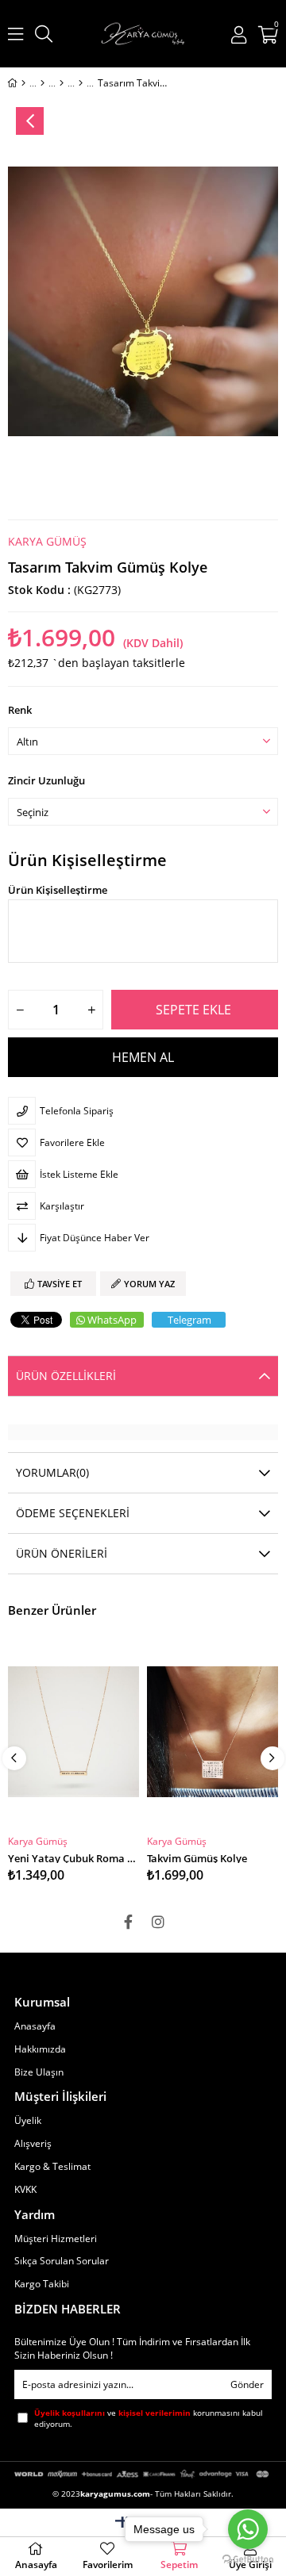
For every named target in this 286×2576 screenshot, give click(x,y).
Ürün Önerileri (62, 1553)
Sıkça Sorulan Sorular (62, 2261)
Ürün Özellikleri (66, 1376)
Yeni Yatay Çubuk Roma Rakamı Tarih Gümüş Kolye (73, 1857)
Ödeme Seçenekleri (73, 1513)
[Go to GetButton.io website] (248, 2560)
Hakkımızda (40, 2049)
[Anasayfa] (23, 83)
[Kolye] (62, 83)
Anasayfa (35, 2026)
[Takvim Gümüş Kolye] (213, 1732)
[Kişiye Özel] (43, 83)
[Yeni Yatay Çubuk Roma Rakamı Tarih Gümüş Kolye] (73, 1732)
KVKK (25, 2190)
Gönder (247, 2384)
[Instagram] (158, 1922)
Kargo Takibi (42, 2284)
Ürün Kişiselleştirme (87, 861)
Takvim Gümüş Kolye (197, 1857)
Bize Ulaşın (39, 2072)
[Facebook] (128, 1922)
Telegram (189, 1320)
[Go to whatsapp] (248, 2529)
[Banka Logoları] (143, 2474)
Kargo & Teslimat (52, 2167)
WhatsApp (112, 1320)
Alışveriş (33, 2144)
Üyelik (28, 2121)
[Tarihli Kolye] (81, 83)
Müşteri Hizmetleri (56, 2239)
